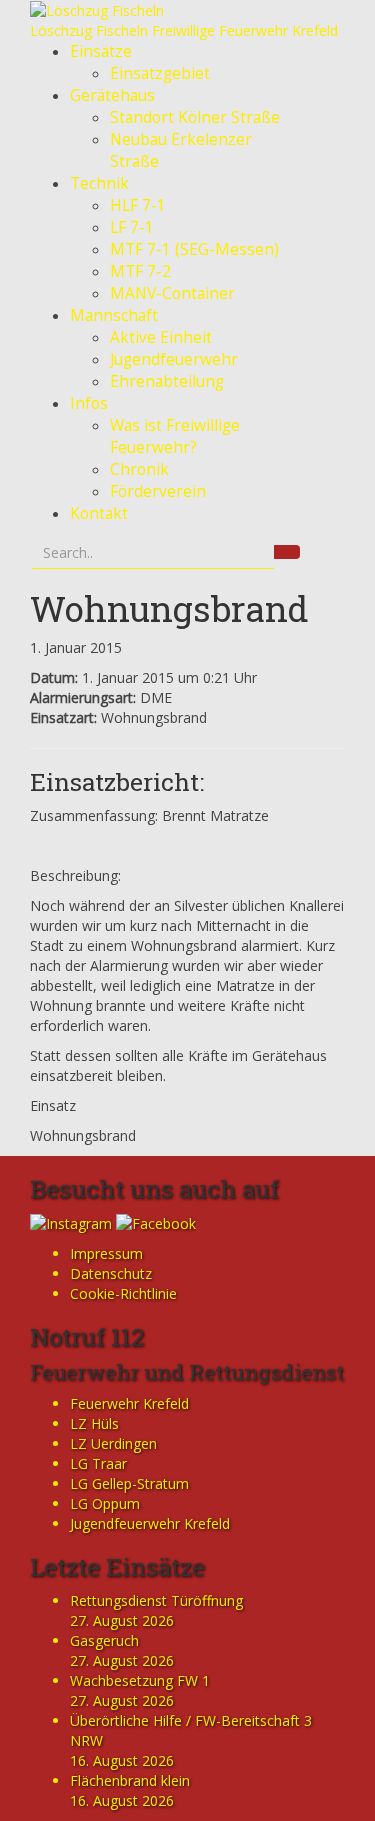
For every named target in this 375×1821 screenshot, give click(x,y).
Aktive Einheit (161, 337)
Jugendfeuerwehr (174, 359)
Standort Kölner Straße (195, 117)
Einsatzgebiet (160, 73)
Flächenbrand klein (130, 1780)
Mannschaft (114, 315)
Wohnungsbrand (169, 608)
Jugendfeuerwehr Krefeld (150, 1523)
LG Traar (98, 1463)
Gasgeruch (104, 1640)
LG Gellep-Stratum (129, 1483)
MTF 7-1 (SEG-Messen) (194, 249)
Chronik (139, 469)
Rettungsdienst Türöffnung (156, 1600)
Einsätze (101, 51)
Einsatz (53, 1105)
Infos (89, 403)
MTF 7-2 (140, 271)
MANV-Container (172, 293)
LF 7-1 (132, 227)
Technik (99, 183)
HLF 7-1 (138, 205)
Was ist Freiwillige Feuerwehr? (175, 436)
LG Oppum (105, 1503)
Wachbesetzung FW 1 (140, 1680)
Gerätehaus (112, 95)
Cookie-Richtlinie (123, 1293)
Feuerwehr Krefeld (129, 1403)
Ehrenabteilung (167, 381)
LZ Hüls (94, 1423)
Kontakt (99, 513)
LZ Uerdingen (113, 1443)
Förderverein (158, 491)
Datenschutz (111, 1273)
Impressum (106, 1253)
